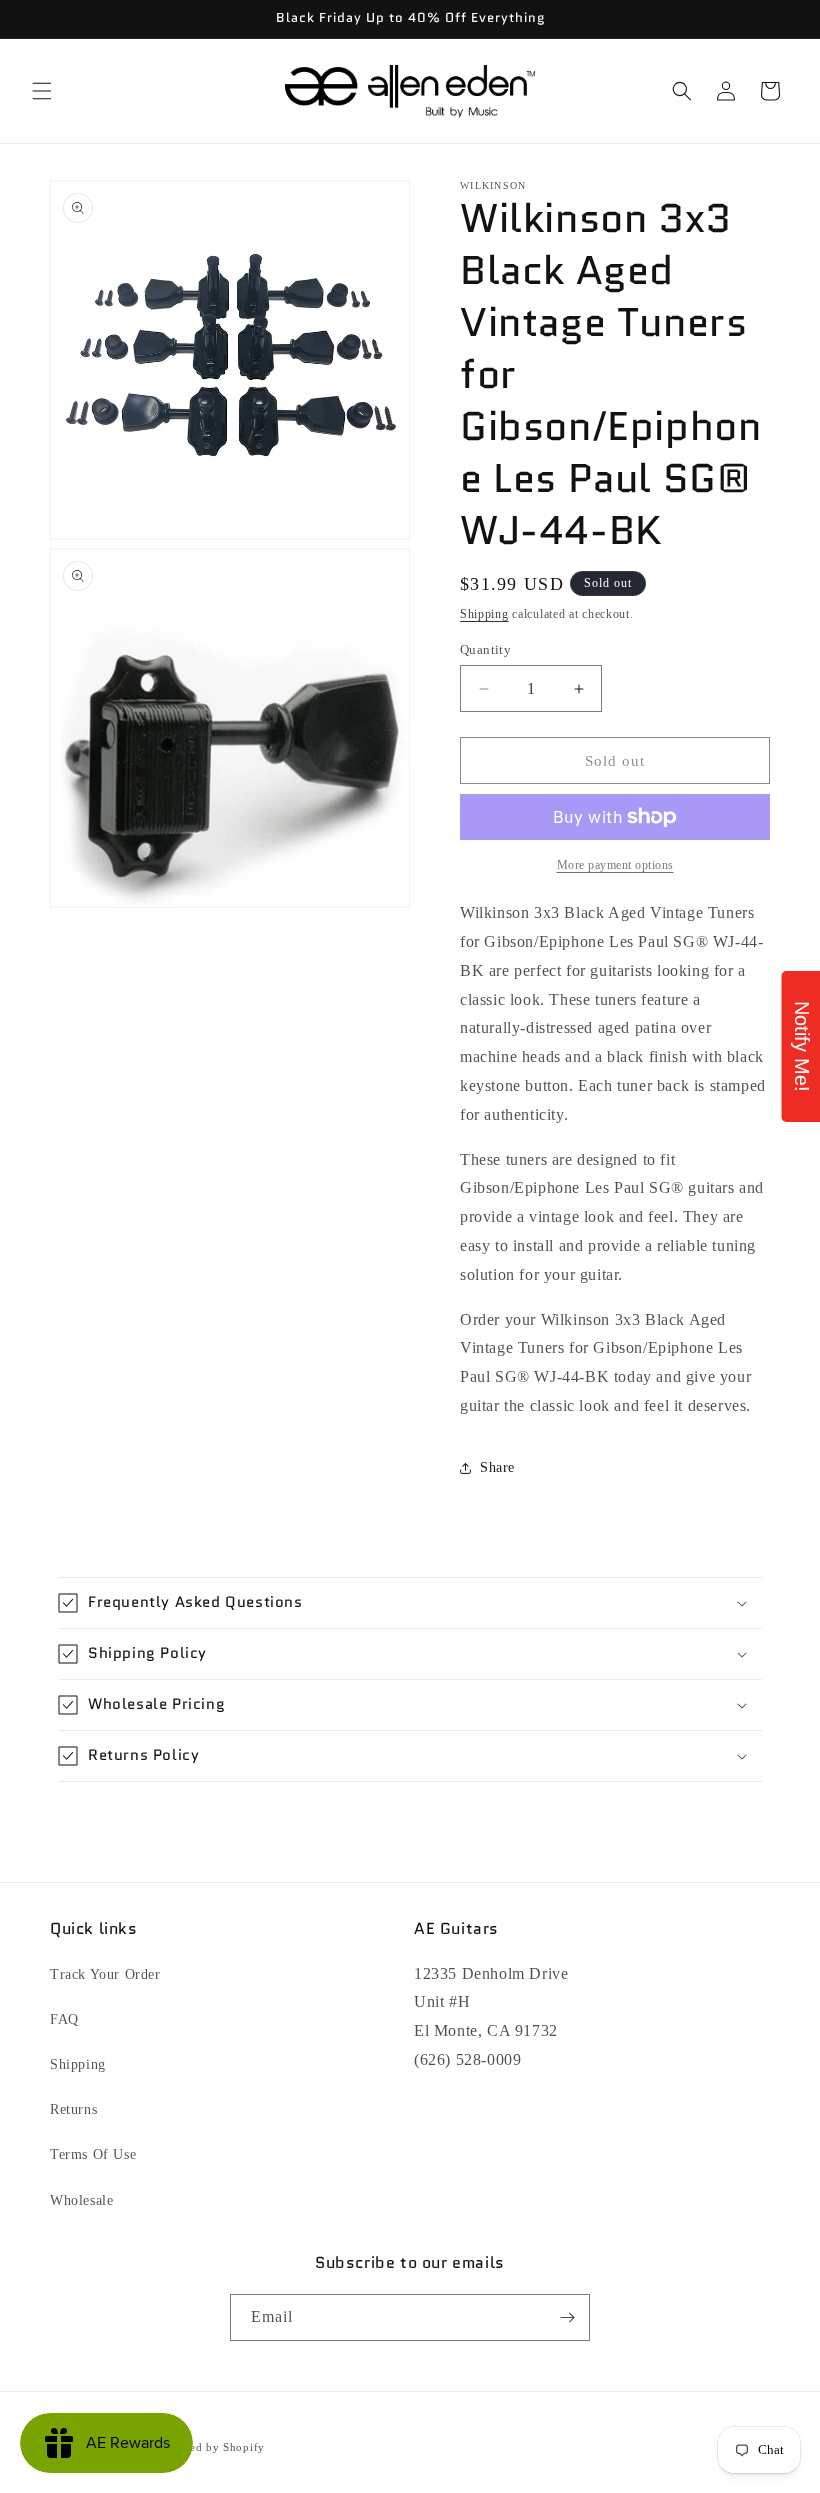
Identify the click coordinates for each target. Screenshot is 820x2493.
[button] (42, 91)
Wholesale (81, 2200)
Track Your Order (105, 1974)
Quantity (485, 649)
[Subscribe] (567, 2317)
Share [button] (497, 1467)
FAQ (64, 2019)
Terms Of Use (93, 2154)
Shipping (484, 614)
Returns (73, 2109)
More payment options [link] (615, 865)
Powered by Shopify (211, 2447)
